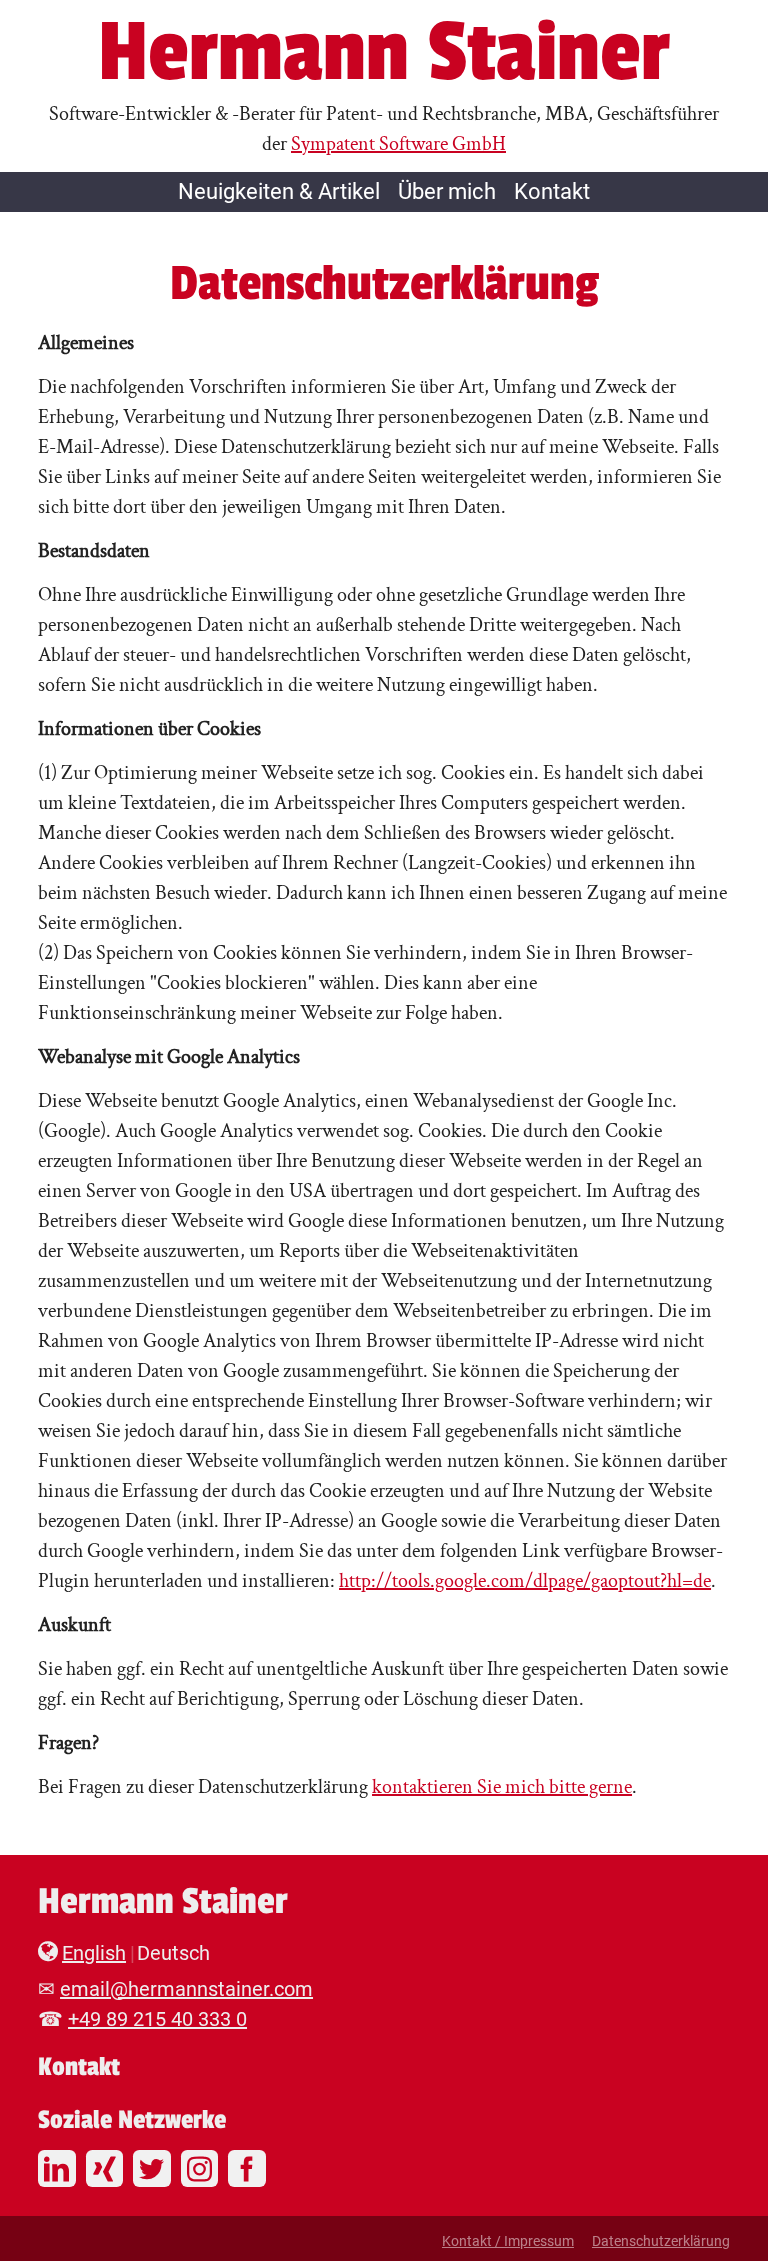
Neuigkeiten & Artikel (279, 191)
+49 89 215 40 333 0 (157, 2019)
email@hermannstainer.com (186, 1989)
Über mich (447, 191)
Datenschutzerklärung (661, 2241)
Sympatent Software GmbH (398, 144)
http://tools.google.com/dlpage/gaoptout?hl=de (525, 1581)
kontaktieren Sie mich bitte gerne (502, 1787)
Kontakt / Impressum (508, 2241)
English (94, 1953)
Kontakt (552, 191)
